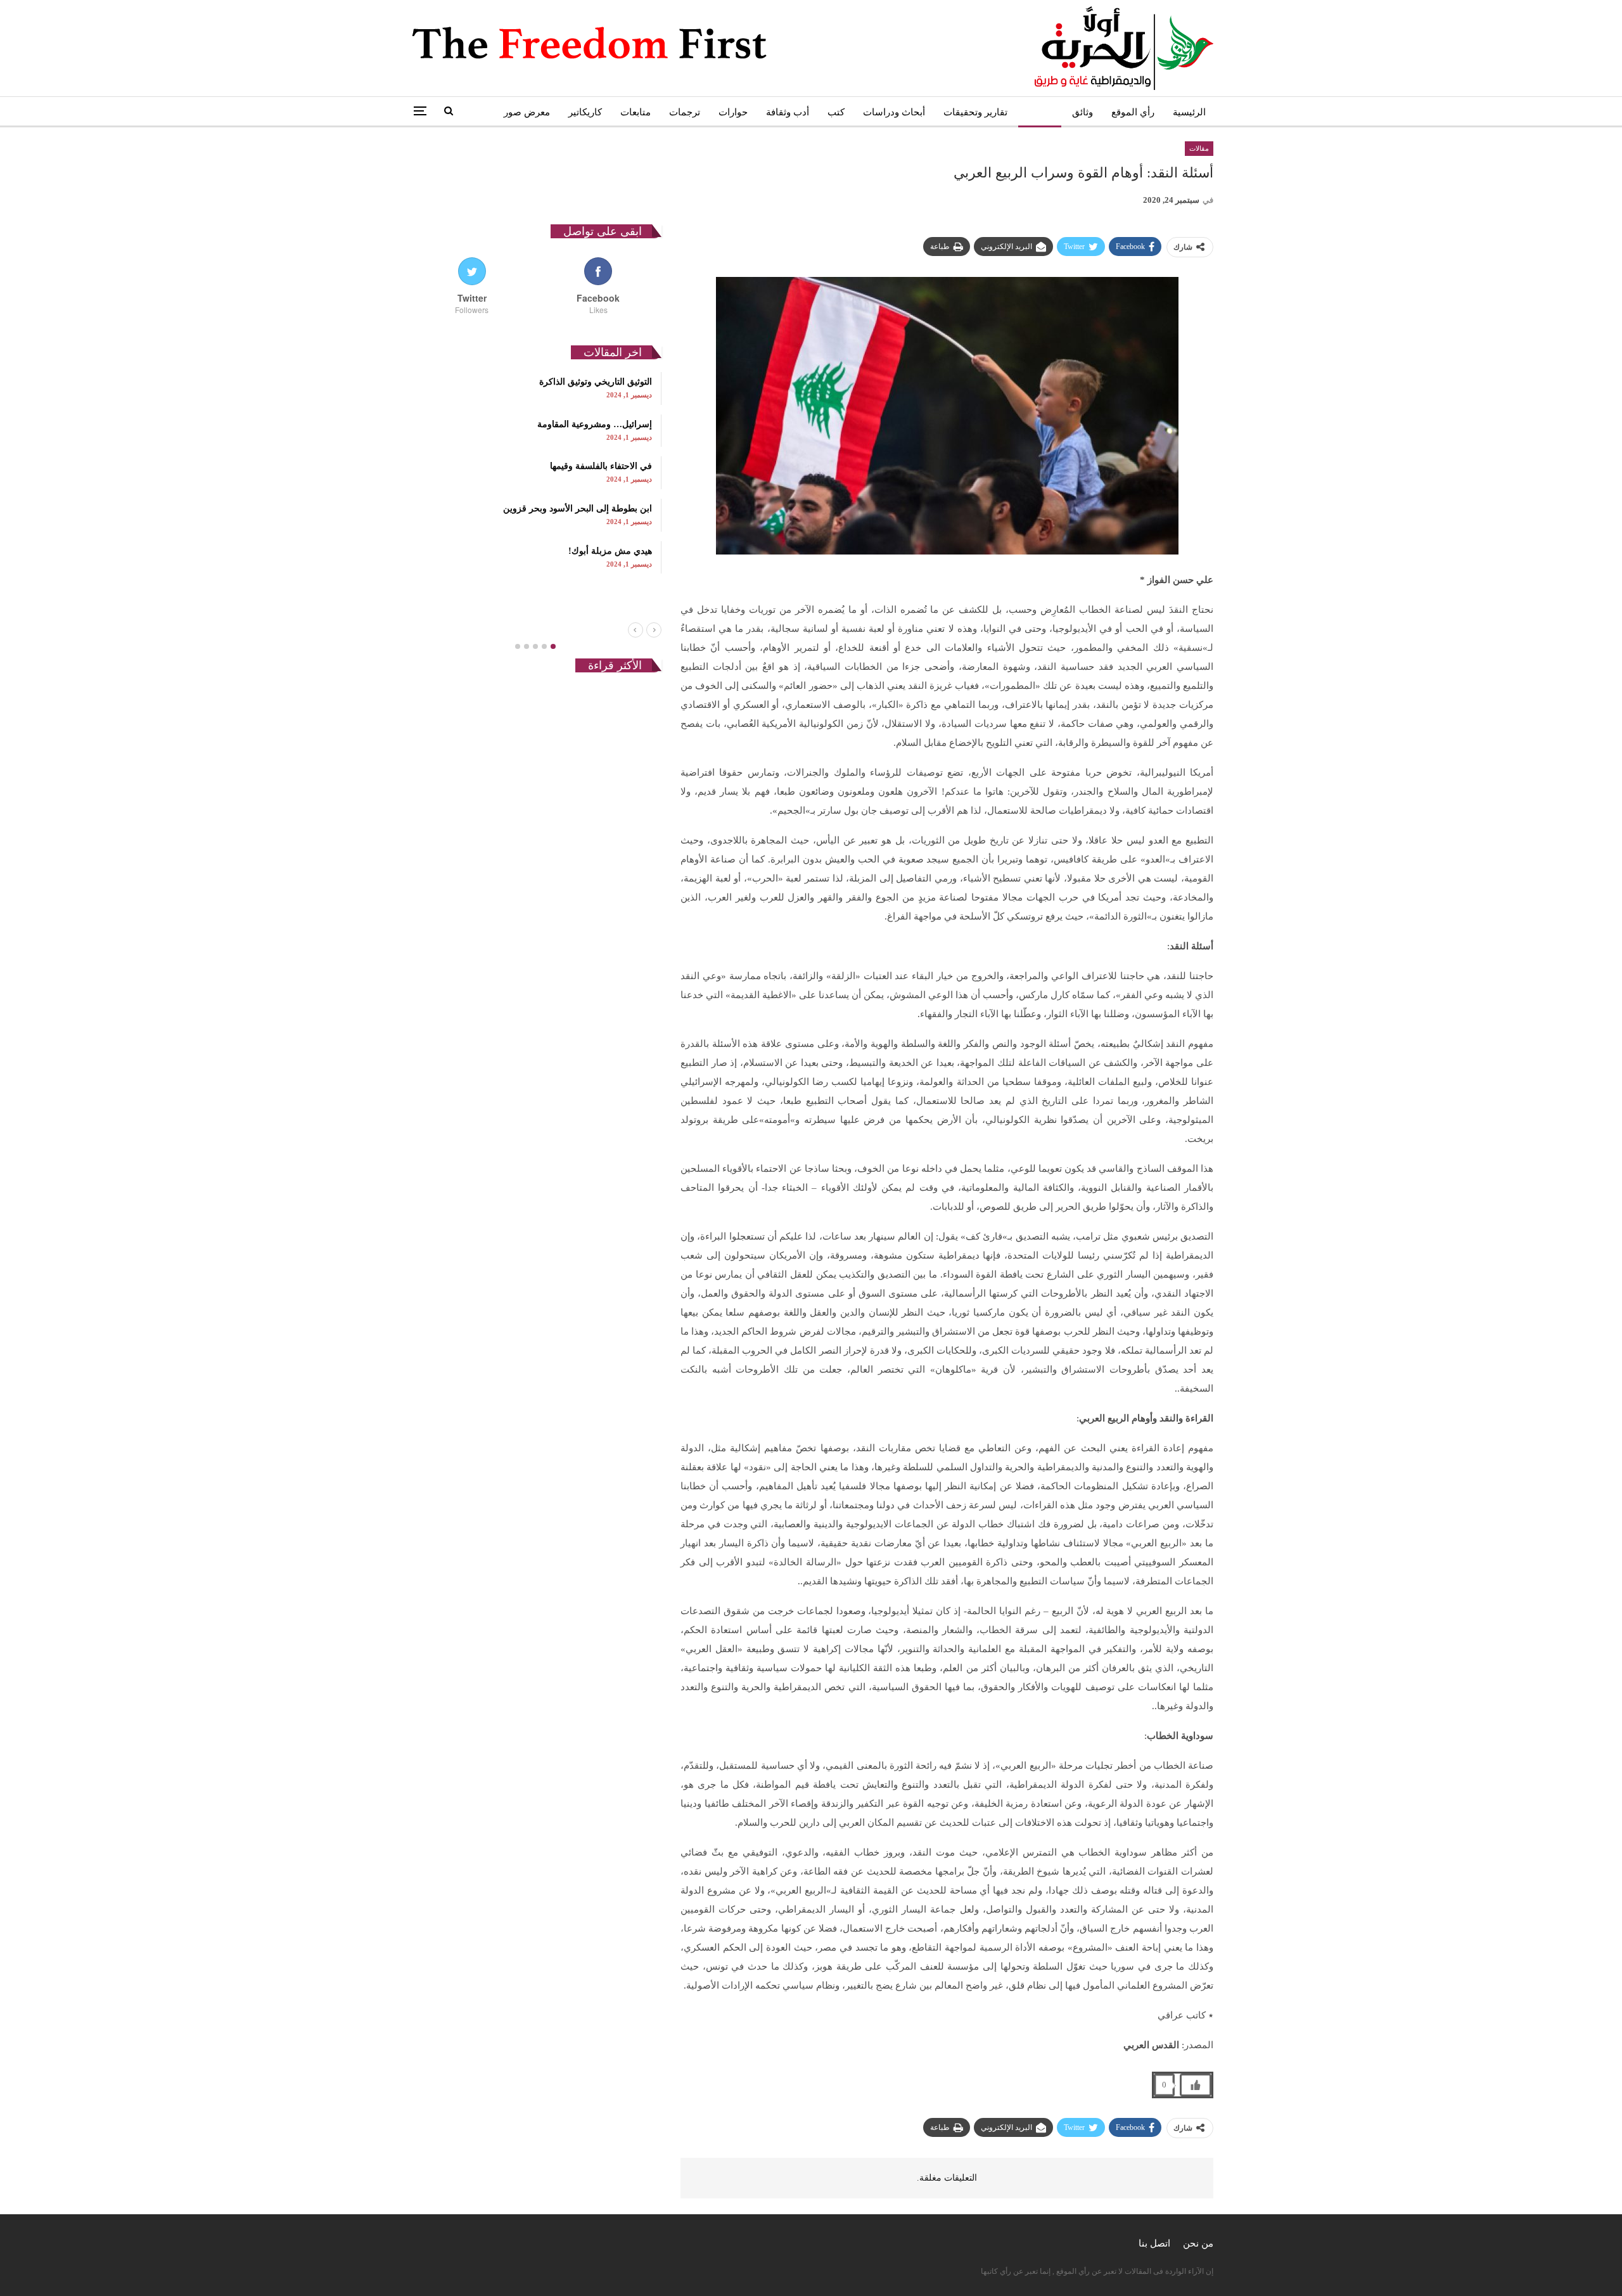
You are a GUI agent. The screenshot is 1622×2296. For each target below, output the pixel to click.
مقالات (1040, 112)
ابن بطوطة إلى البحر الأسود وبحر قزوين (578, 509)
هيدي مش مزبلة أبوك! (610, 551)
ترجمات (685, 112)
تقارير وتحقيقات (975, 112)
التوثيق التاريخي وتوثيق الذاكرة (596, 382)
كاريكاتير (585, 112)
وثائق (1082, 112)
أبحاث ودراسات (894, 112)
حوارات (733, 112)
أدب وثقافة (788, 112)
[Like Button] (1196, 2085)
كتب (836, 112)
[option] (535, 473)
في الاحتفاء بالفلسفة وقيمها (601, 466)
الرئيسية (1189, 112)
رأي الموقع (1133, 112)
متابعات (635, 112)
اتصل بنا (1154, 2243)
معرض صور (527, 112)
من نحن (1198, 2243)
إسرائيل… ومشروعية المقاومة (595, 424)
